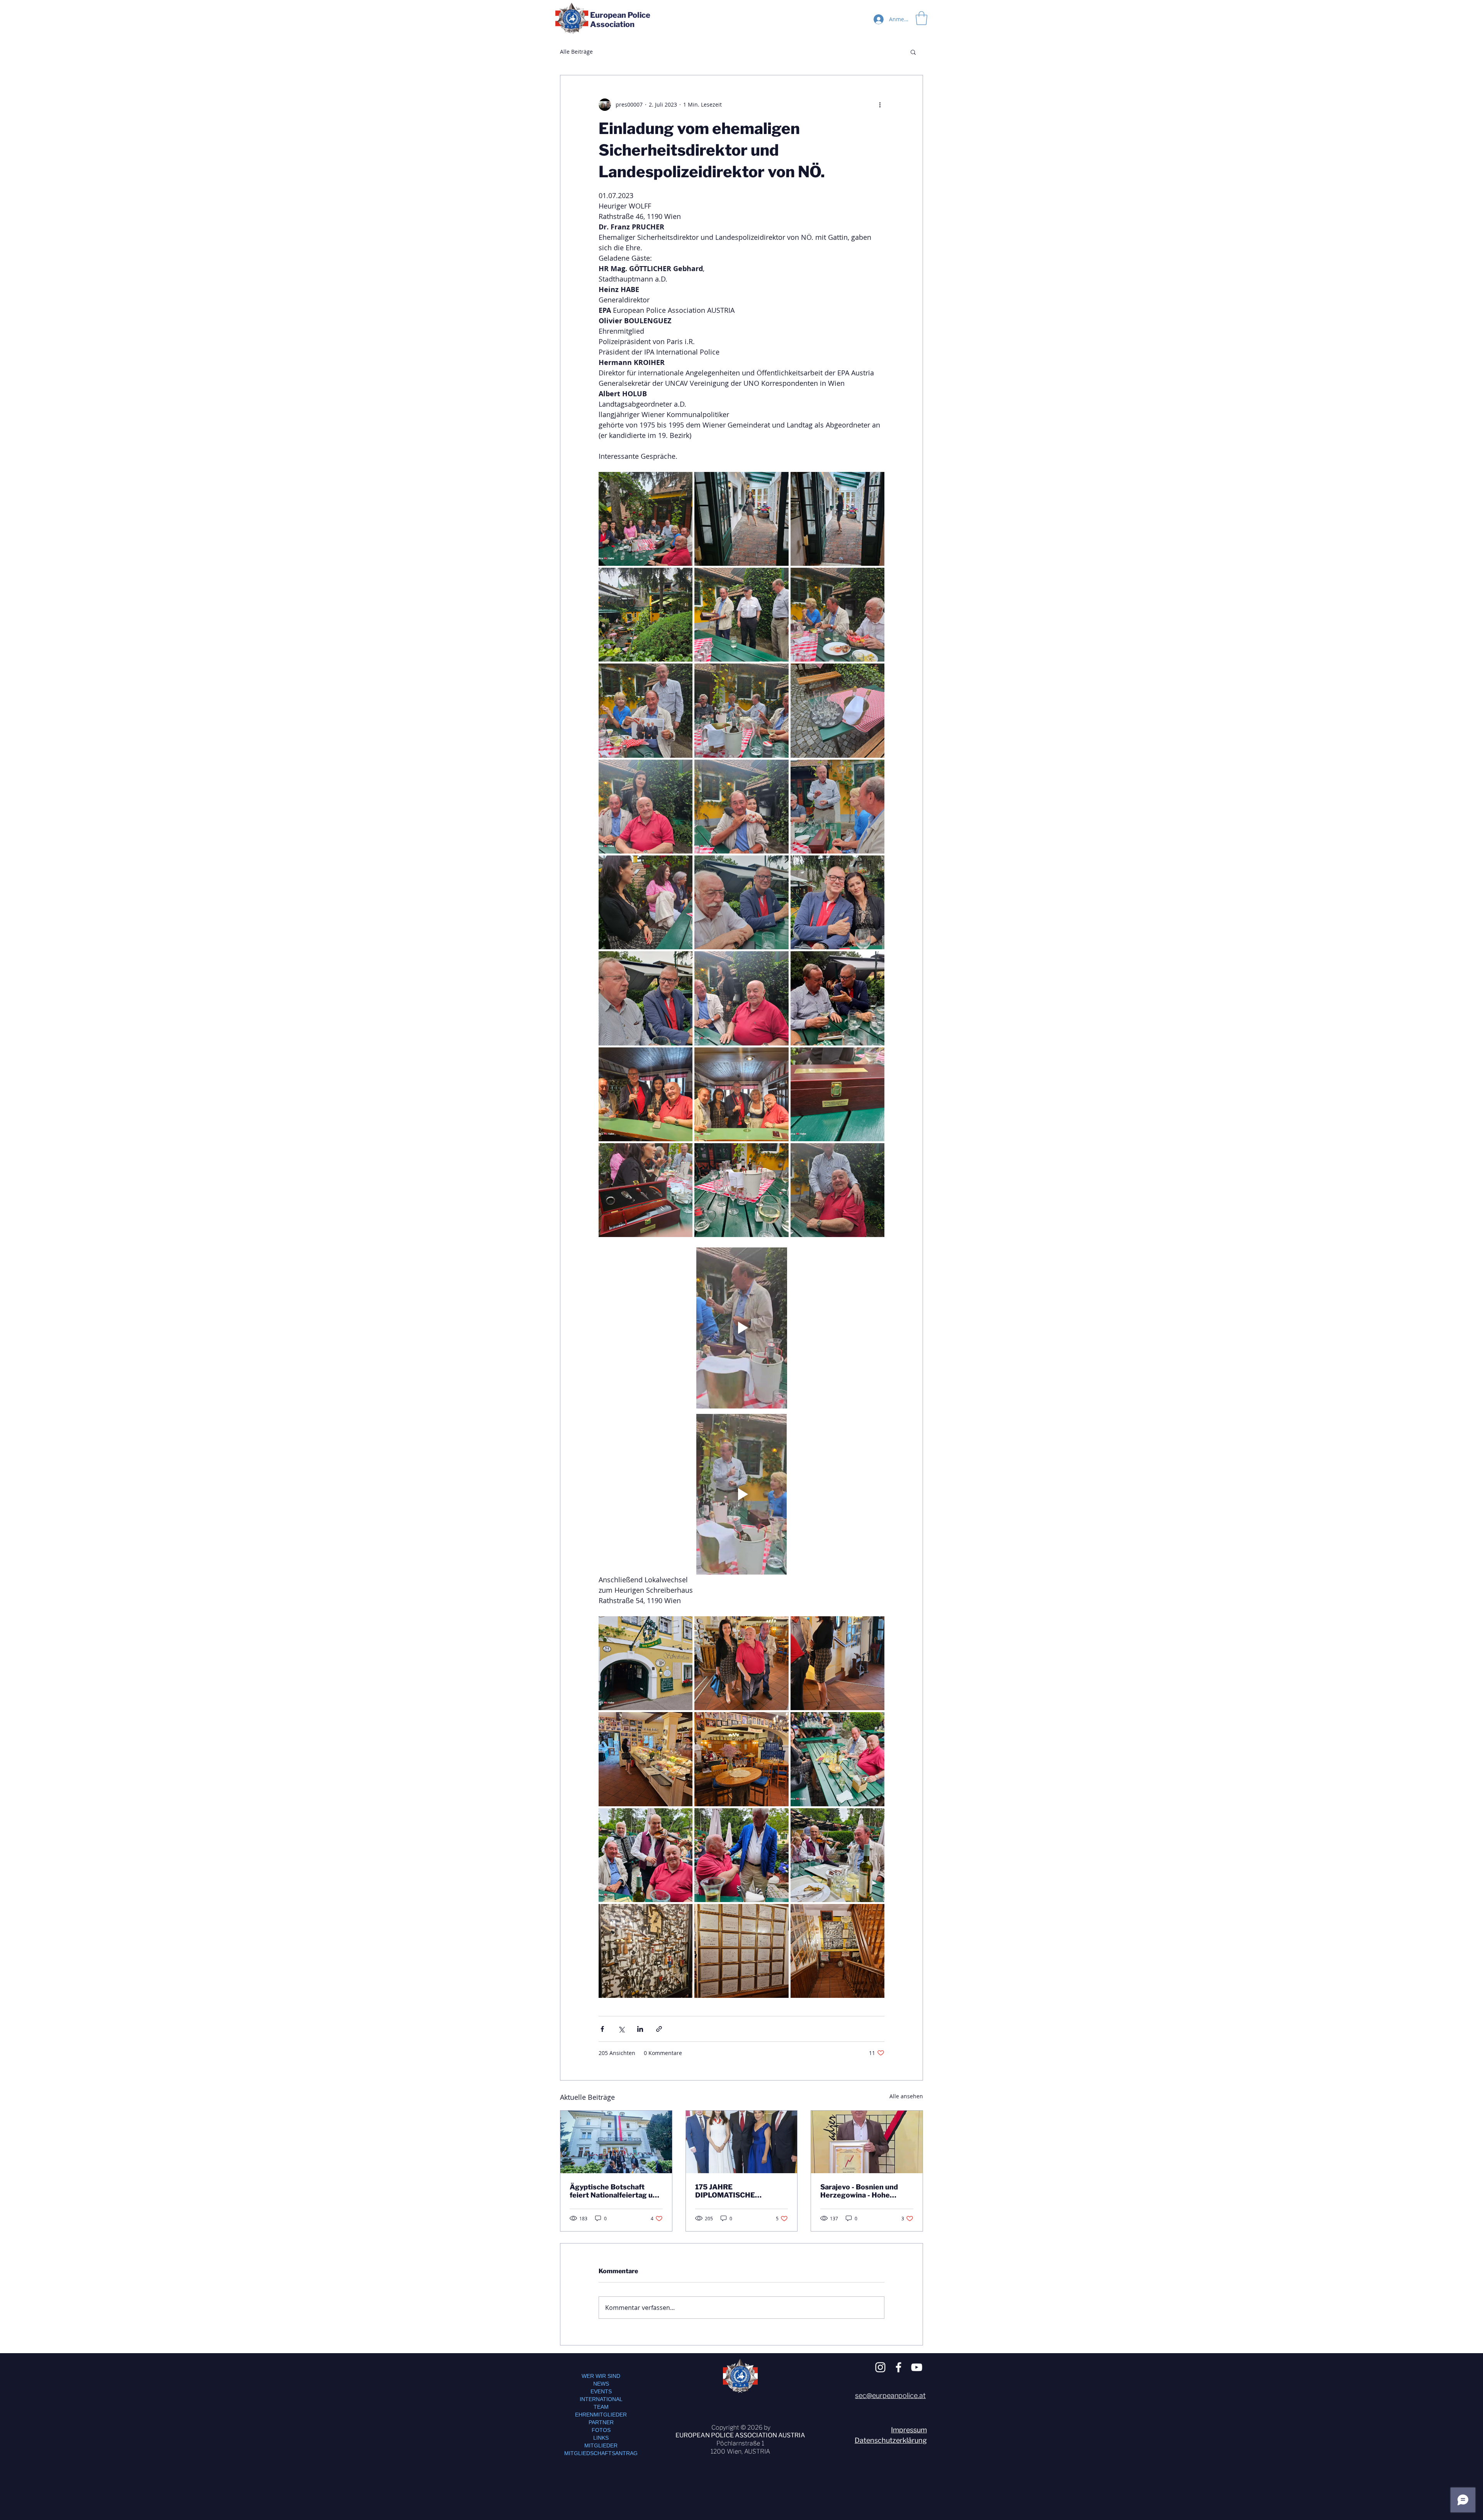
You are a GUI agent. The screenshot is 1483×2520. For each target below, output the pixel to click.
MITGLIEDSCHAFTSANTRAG (601, 2453)
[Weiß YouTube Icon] (917, 2367)
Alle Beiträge (576, 52)
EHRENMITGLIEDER (601, 2415)
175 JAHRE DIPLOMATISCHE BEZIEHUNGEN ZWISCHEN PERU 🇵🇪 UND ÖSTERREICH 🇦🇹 (740, 2191)
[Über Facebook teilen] (602, 2029)
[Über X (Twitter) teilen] (621, 2029)
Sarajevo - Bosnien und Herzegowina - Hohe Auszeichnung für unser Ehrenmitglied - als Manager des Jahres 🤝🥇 (864, 2191)
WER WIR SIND (601, 2376)
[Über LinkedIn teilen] (640, 2029)
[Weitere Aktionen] (880, 105)
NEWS (601, 2384)
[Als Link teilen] (659, 2029)
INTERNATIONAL (601, 2399)
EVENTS (601, 2391)
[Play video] (741, 1328)
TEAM (601, 2407)
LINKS (601, 2438)
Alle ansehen (906, 2096)
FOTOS (601, 2430)
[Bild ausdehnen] (646, 519)
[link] (921, 18)
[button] (913, 52)
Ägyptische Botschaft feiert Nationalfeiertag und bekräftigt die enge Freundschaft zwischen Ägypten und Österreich (615, 2191)
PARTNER (601, 2422)
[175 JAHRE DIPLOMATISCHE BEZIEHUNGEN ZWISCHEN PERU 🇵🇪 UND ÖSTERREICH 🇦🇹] (742, 2142)
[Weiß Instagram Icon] (880, 2367)
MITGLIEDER (601, 2445)
